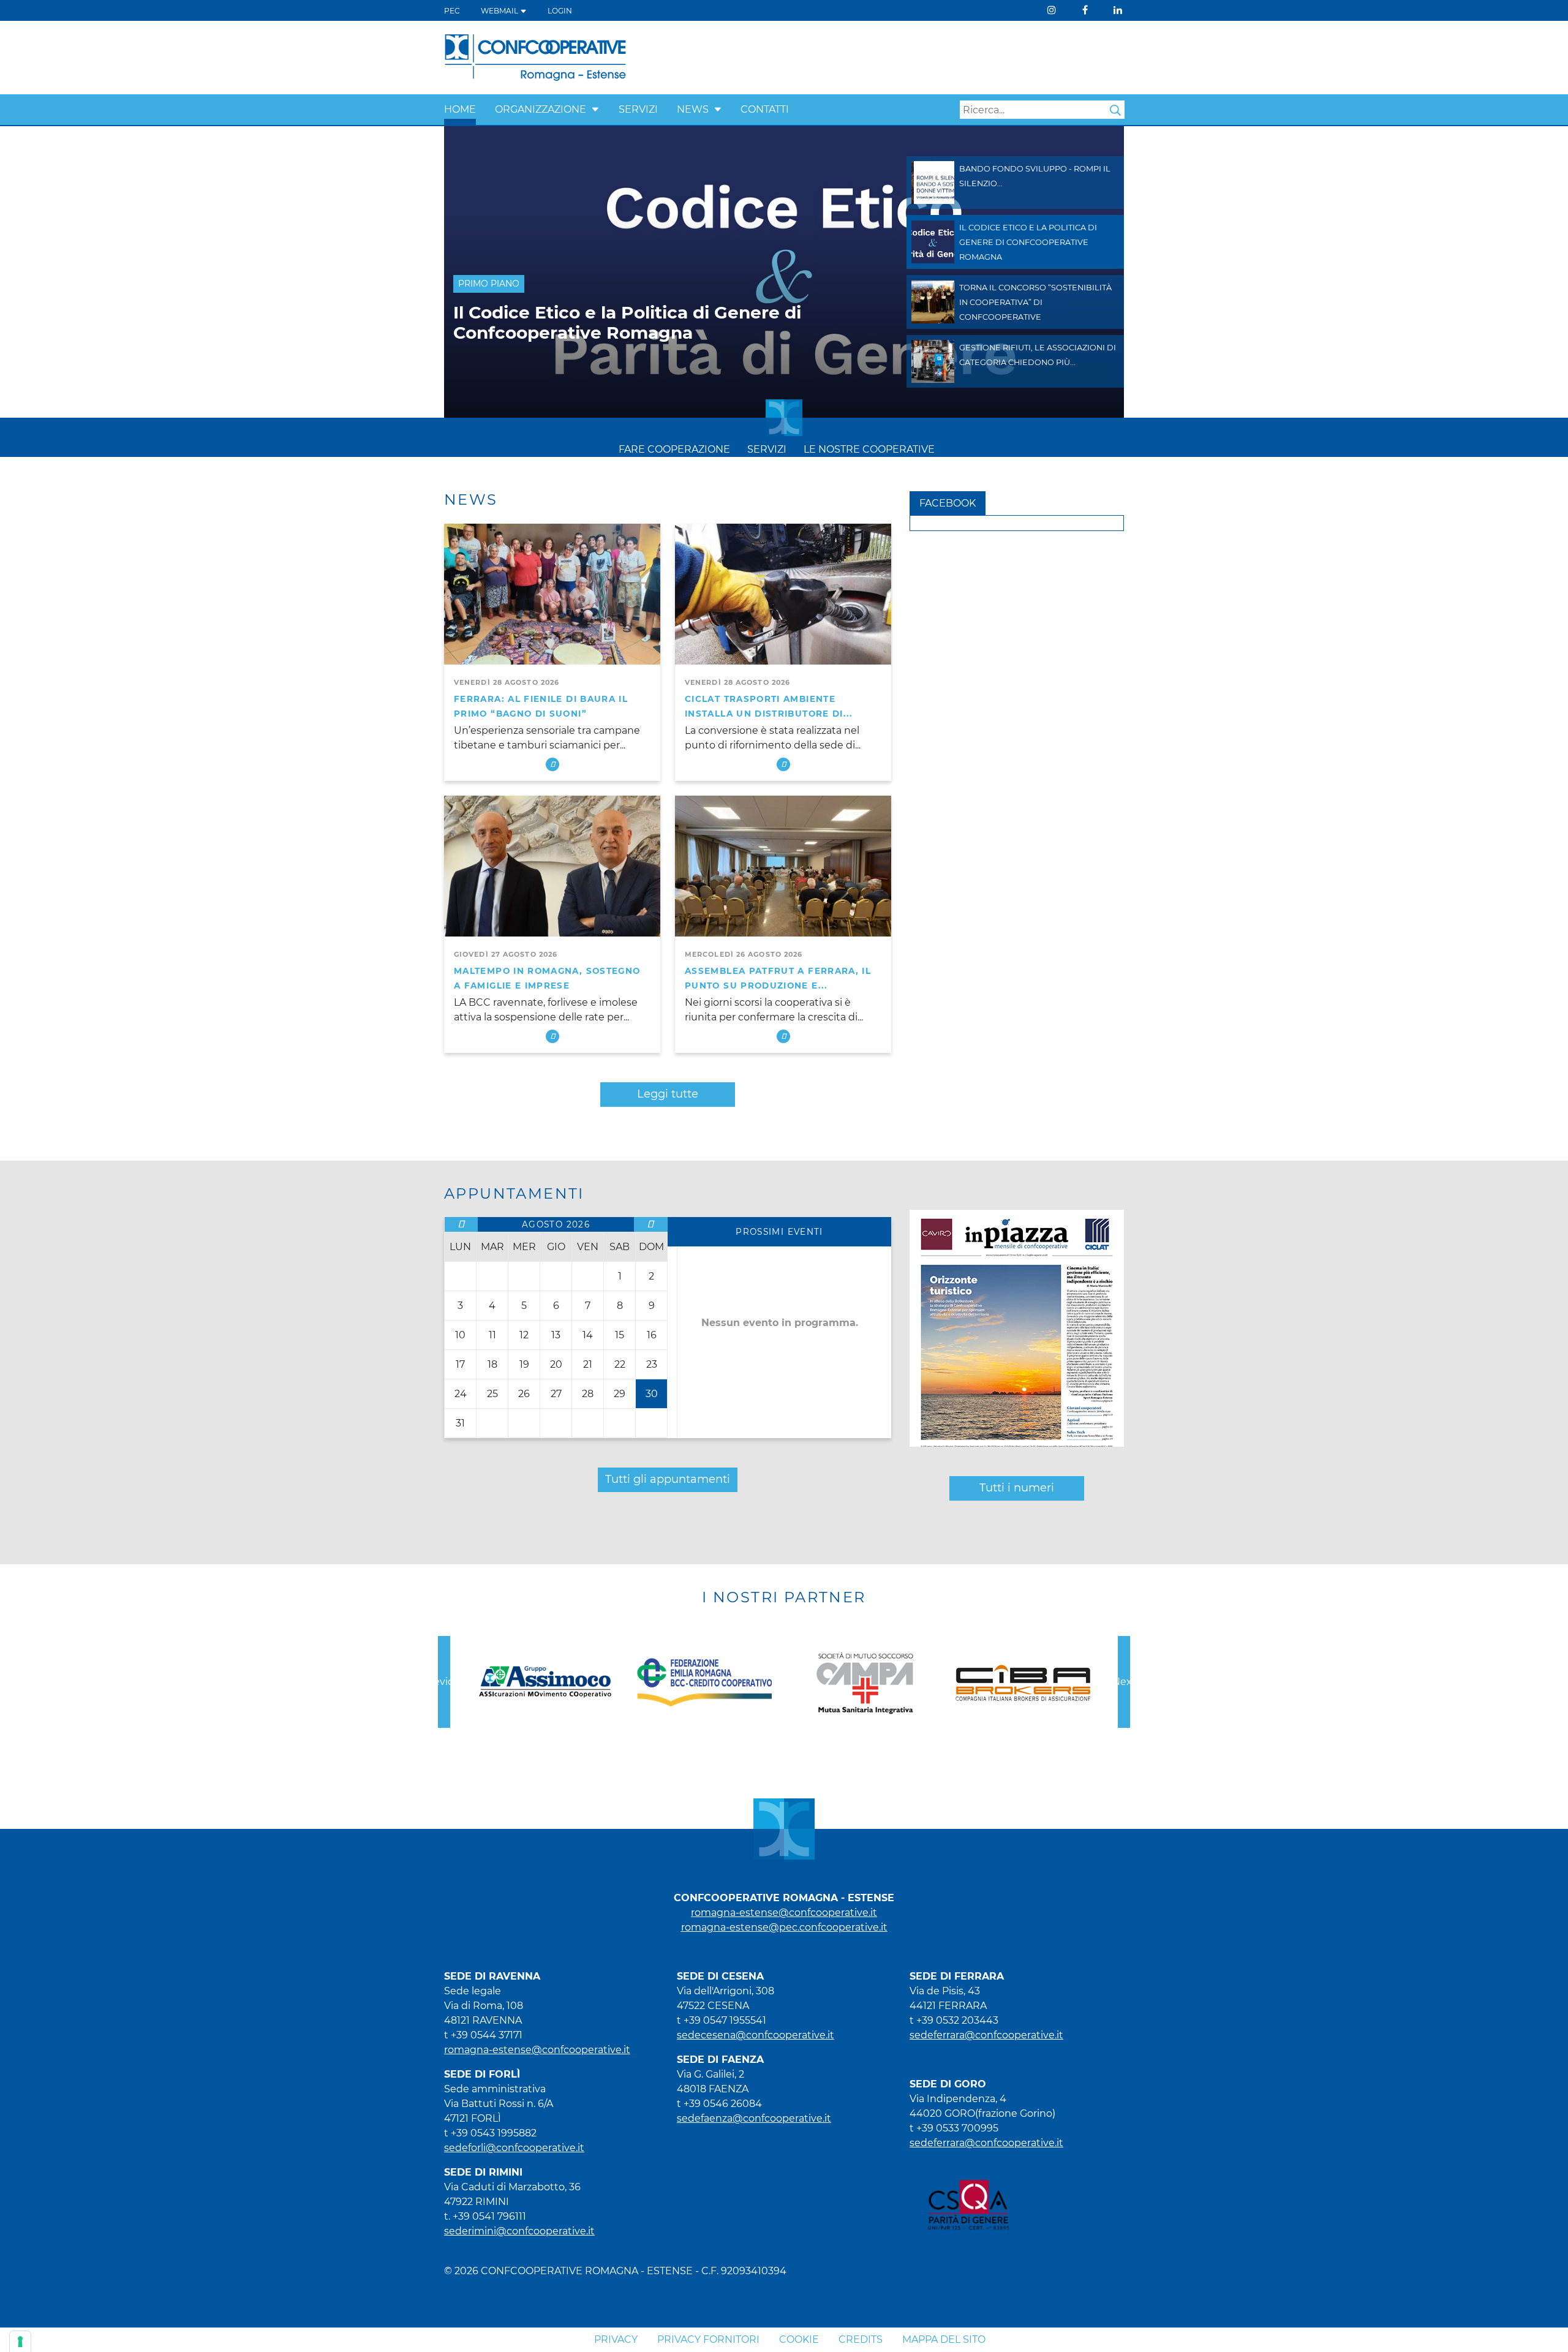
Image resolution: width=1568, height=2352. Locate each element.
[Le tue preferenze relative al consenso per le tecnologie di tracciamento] (20, 2342)
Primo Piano (489, 284)
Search (1115, 110)
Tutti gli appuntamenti (668, 1479)
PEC (452, 11)
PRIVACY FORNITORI (708, 2339)
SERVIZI (638, 109)
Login (560, 11)
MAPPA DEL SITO (944, 2339)
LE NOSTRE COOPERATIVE (869, 449)
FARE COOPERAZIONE (674, 449)
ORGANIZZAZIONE (541, 109)
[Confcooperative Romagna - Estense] (535, 57)
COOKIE (799, 2339)
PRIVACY (616, 2339)
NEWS (693, 109)
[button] (595, 109)
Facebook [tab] (948, 503)
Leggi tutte (668, 1094)
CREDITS (861, 2339)
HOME (460, 109)
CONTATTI (765, 109)
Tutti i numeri (1017, 1488)
